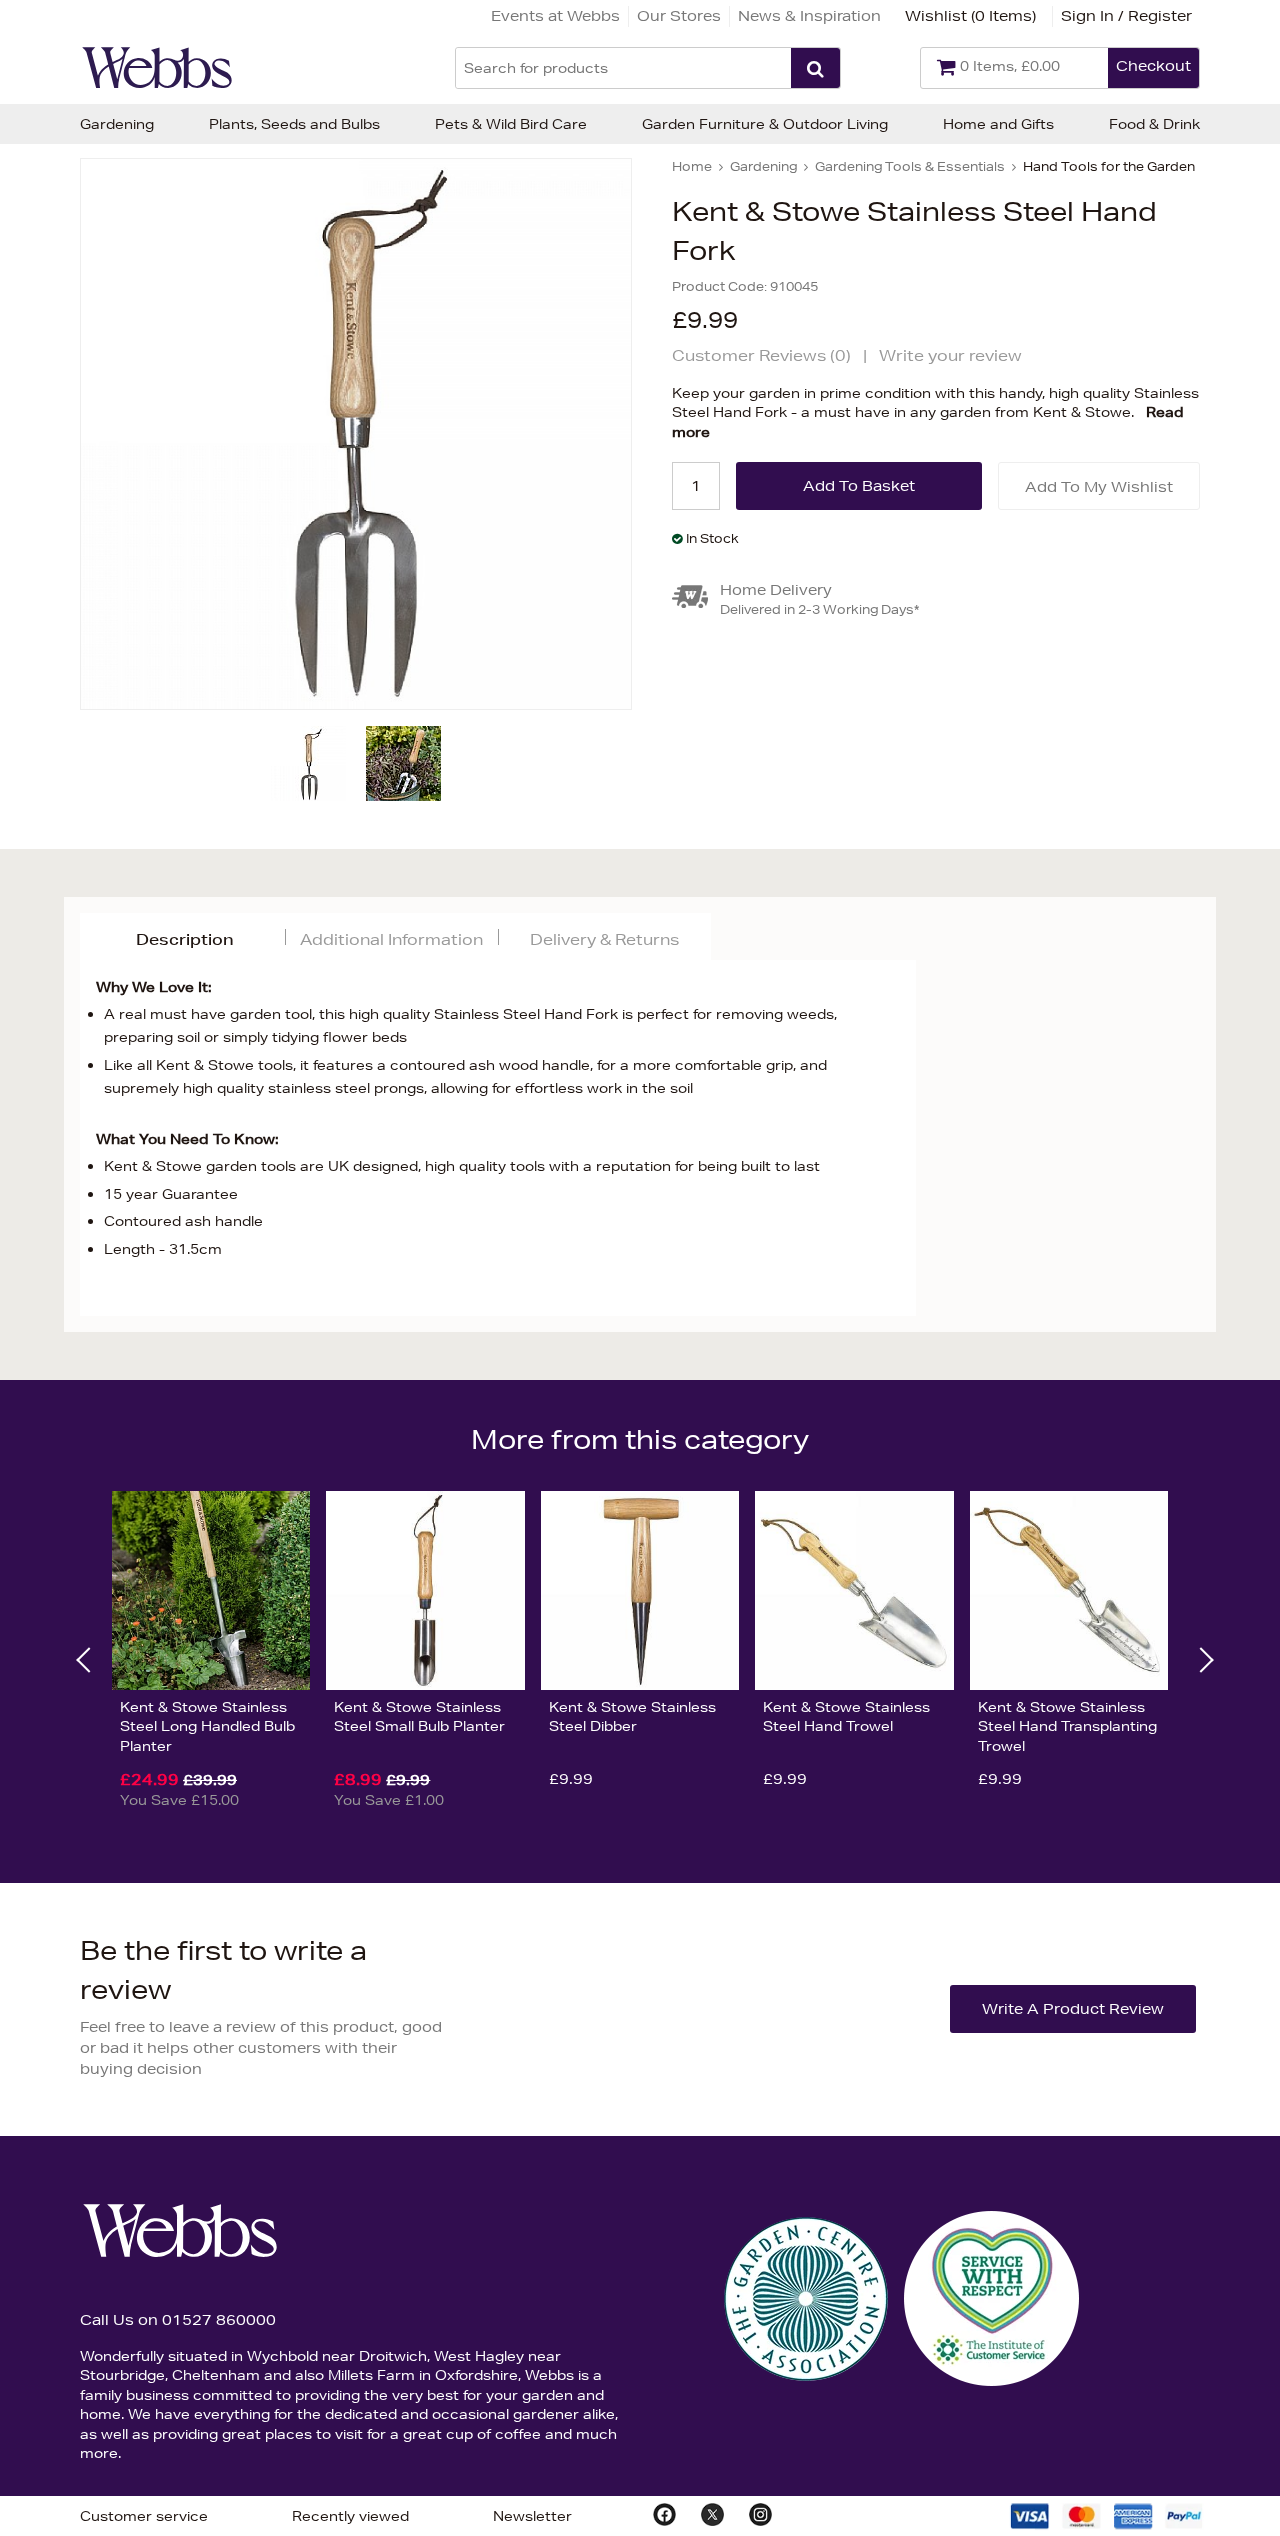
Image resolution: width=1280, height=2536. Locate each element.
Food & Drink (1154, 124)
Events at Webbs (555, 16)
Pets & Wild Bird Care (511, 124)
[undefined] (356, 434)
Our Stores (679, 16)
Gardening (117, 124)
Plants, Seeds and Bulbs (294, 124)
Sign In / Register (1126, 16)
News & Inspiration (809, 16)
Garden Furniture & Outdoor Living (765, 124)
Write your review (950, 355)
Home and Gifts (998, 124)
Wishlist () (970, 16)
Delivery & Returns (604, 939)
